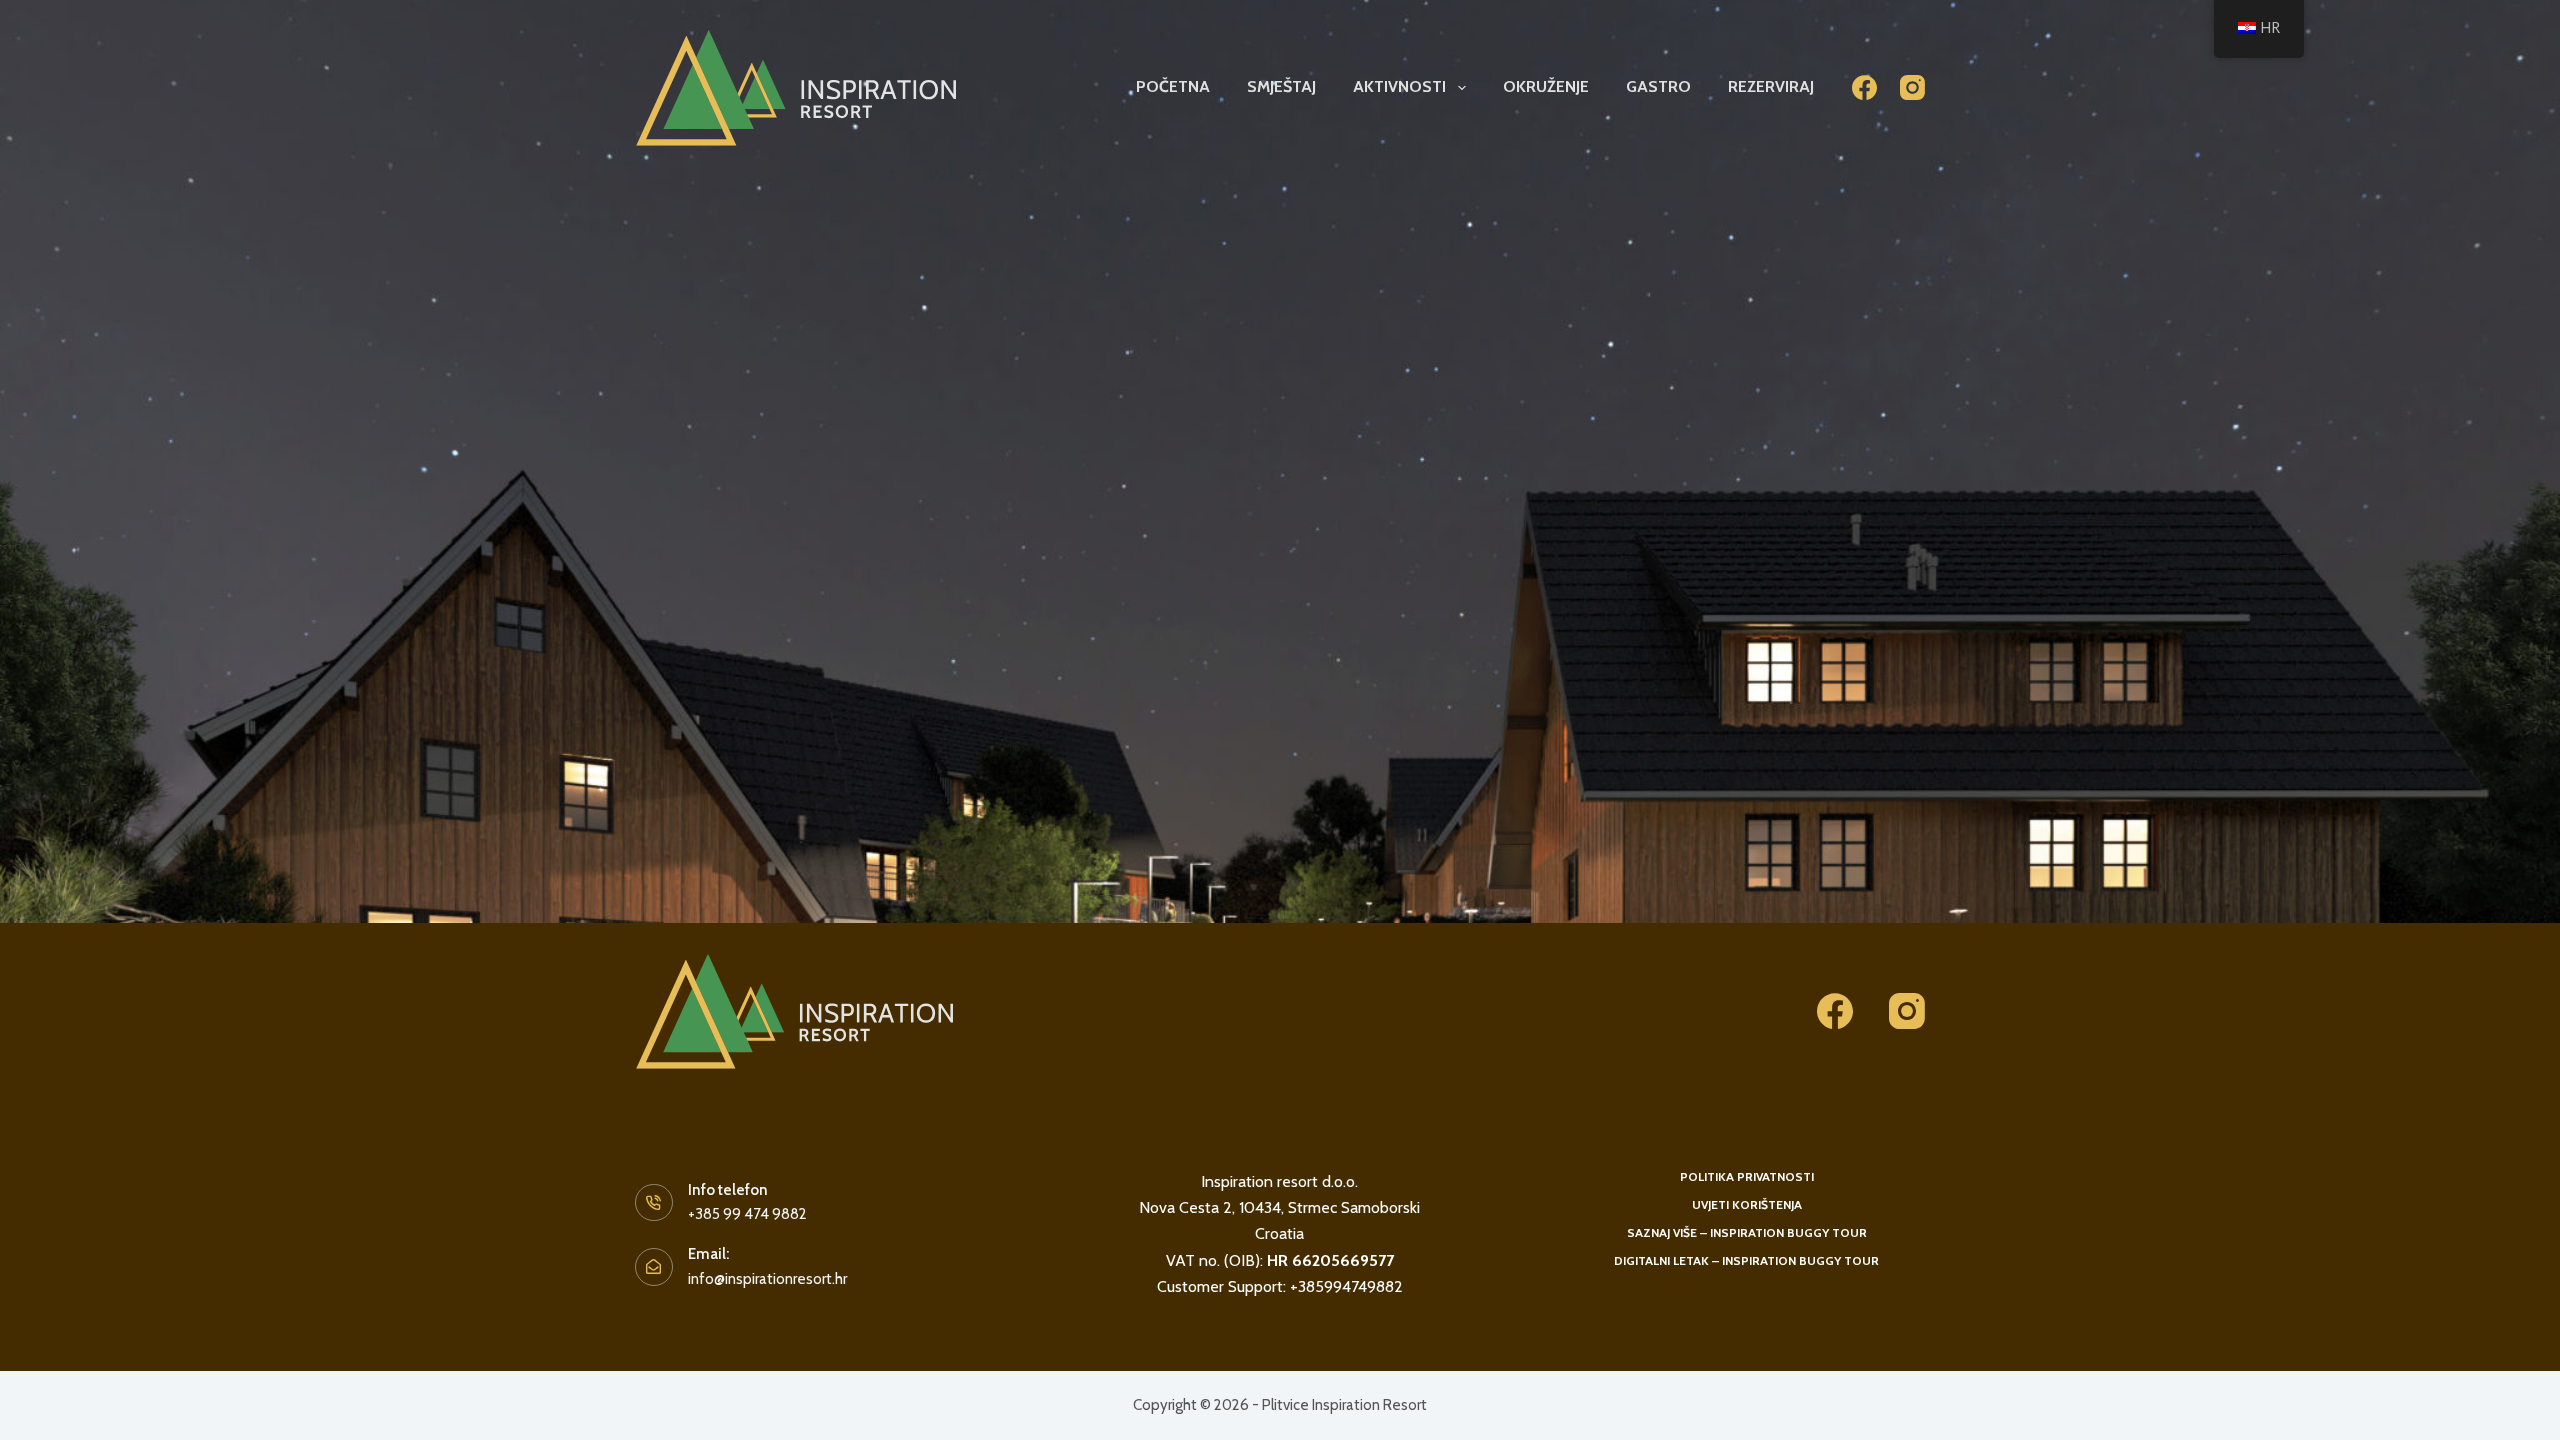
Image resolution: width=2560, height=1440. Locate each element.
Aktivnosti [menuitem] (1399, 86)
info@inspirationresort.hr (767, 1279)
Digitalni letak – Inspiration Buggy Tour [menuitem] (1746, 1260)
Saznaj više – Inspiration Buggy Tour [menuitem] (1747, 1232)
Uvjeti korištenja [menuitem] (1747, 1204)
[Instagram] (1912, 87)
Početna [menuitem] (1173, 86)
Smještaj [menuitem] (1281, 86)
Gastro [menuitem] (1658, 86)
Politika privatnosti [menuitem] (1747, 1176)
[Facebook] (1864, 87)
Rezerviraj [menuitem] (1771, 86)
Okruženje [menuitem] (1546, 86)
